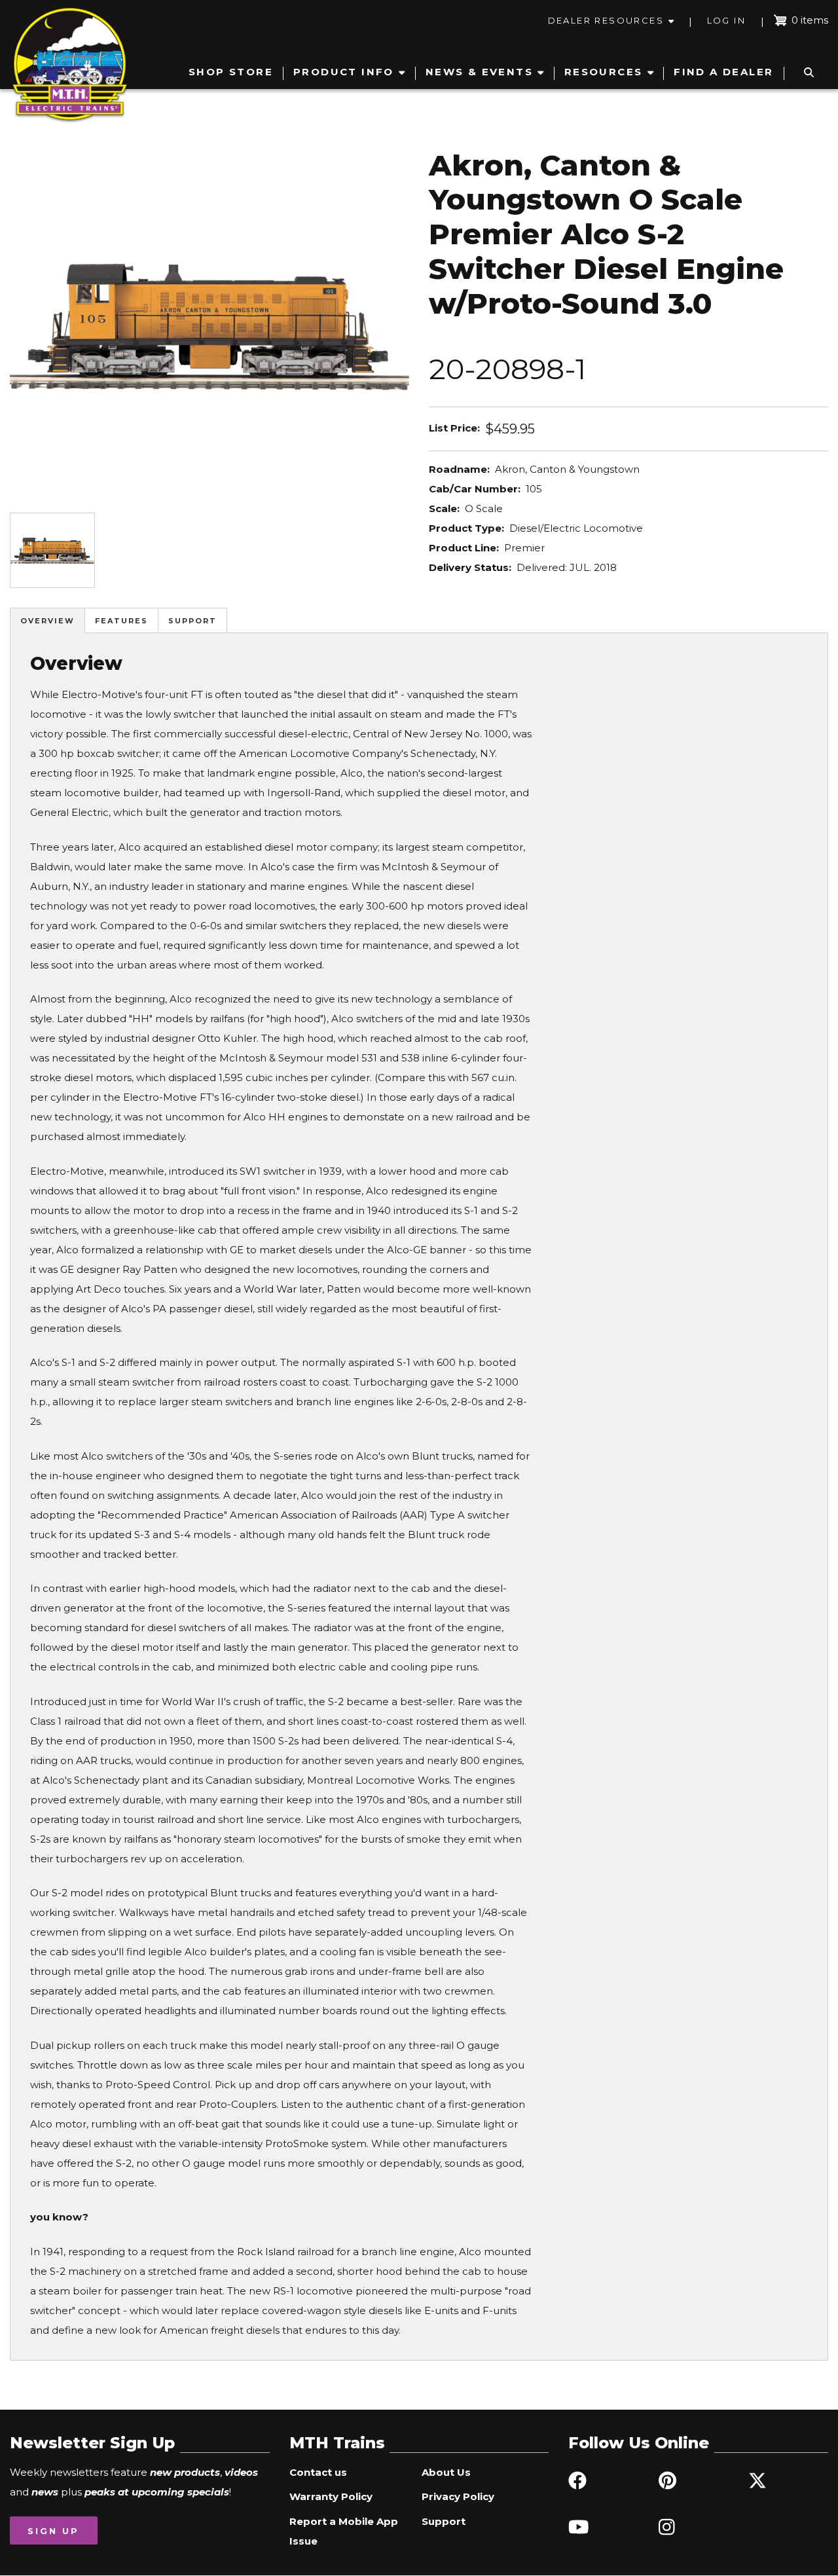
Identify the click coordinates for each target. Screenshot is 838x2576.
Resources (604, 72)
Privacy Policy (458, 2496)
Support (192, 621)
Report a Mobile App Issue (344, 2531)
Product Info (344, 72)
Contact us (318, 2472)
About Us (446, 2472)
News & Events (479, 72)
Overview (47, 621)
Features (121, 621)
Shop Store (231, 72)
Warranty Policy (331, 2496)
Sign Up (53, 2531)
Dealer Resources (606, 20)
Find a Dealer (723, 72)
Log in (726, 20)
